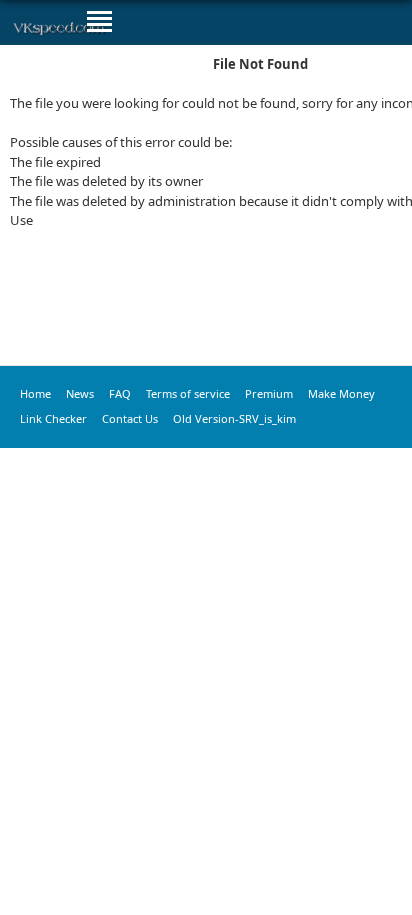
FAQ (120, 393)
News (80, 393)
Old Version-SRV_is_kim (234, 418)
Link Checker (53, 418)
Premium (269, 393)
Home (35, 393)
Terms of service (188, 393)
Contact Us (130, 418)
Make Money (341, 393)
